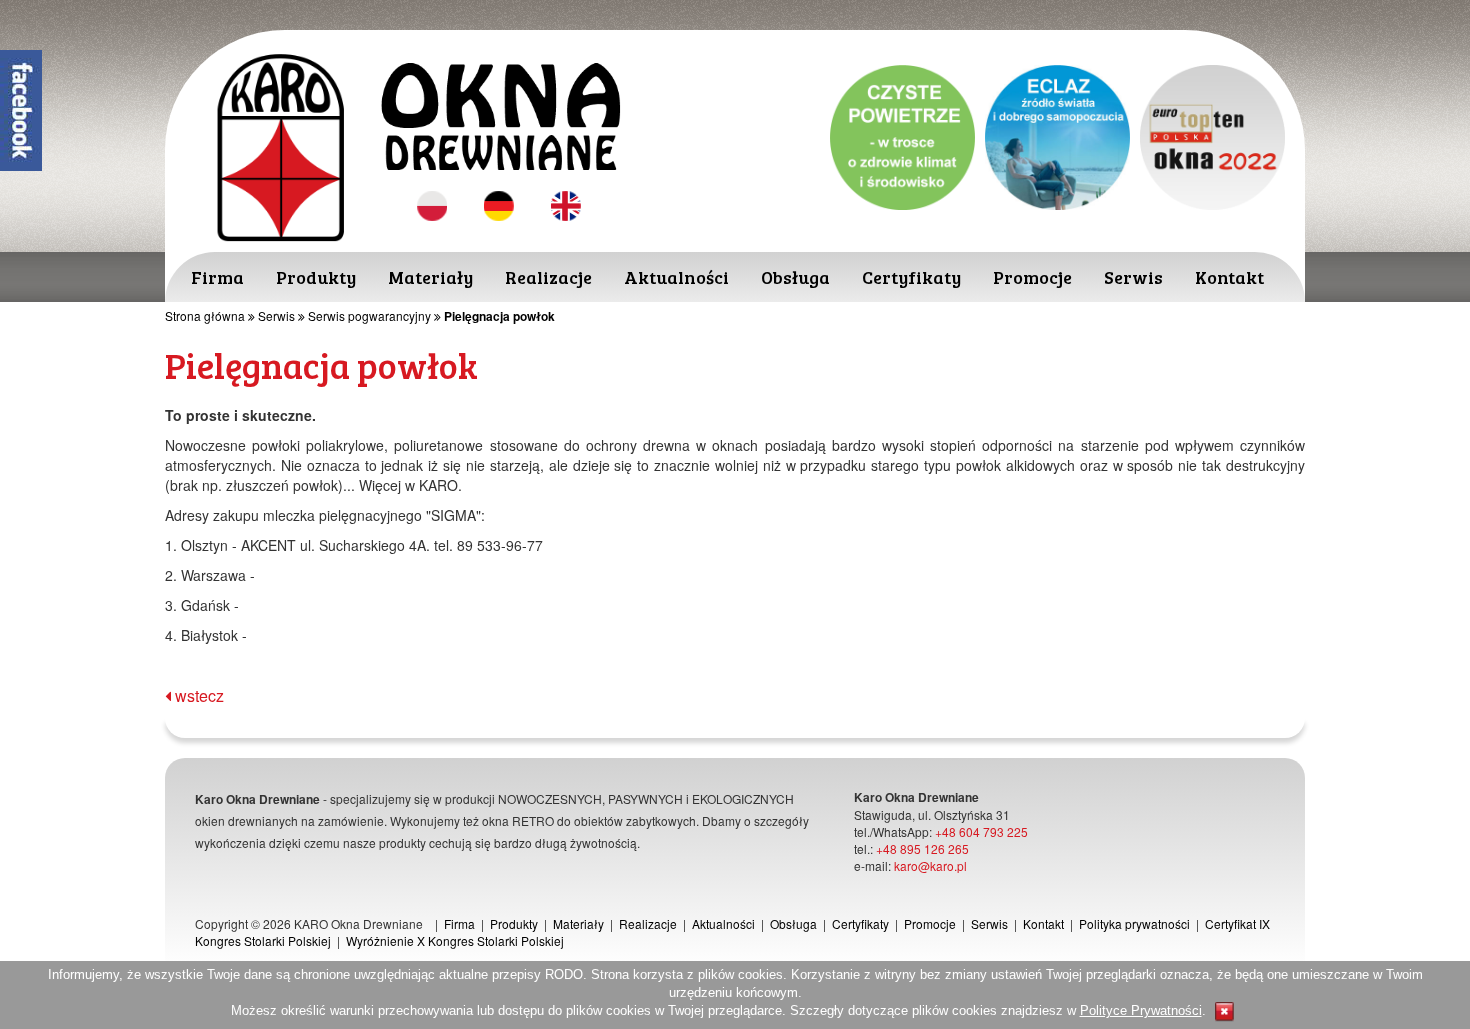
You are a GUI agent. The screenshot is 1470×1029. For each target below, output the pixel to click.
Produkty (316, 277)
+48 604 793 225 (981, 831)
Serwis (1133, 277)
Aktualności (676, 277)
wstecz (197, 695)
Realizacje (548, 277)
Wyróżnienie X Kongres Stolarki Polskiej (455, 940)
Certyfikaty (911, 277)
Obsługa (795, 277)
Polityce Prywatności (1141, 1010)
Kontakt (1229, 277)
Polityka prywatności (1134, 923)
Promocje (1032, 277)
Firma (217, 277)
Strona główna (205, 315)
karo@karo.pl (930, 865)
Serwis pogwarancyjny (369, 315)
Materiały (430, 277)
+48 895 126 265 (922, 848)
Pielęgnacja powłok (499, 316)
